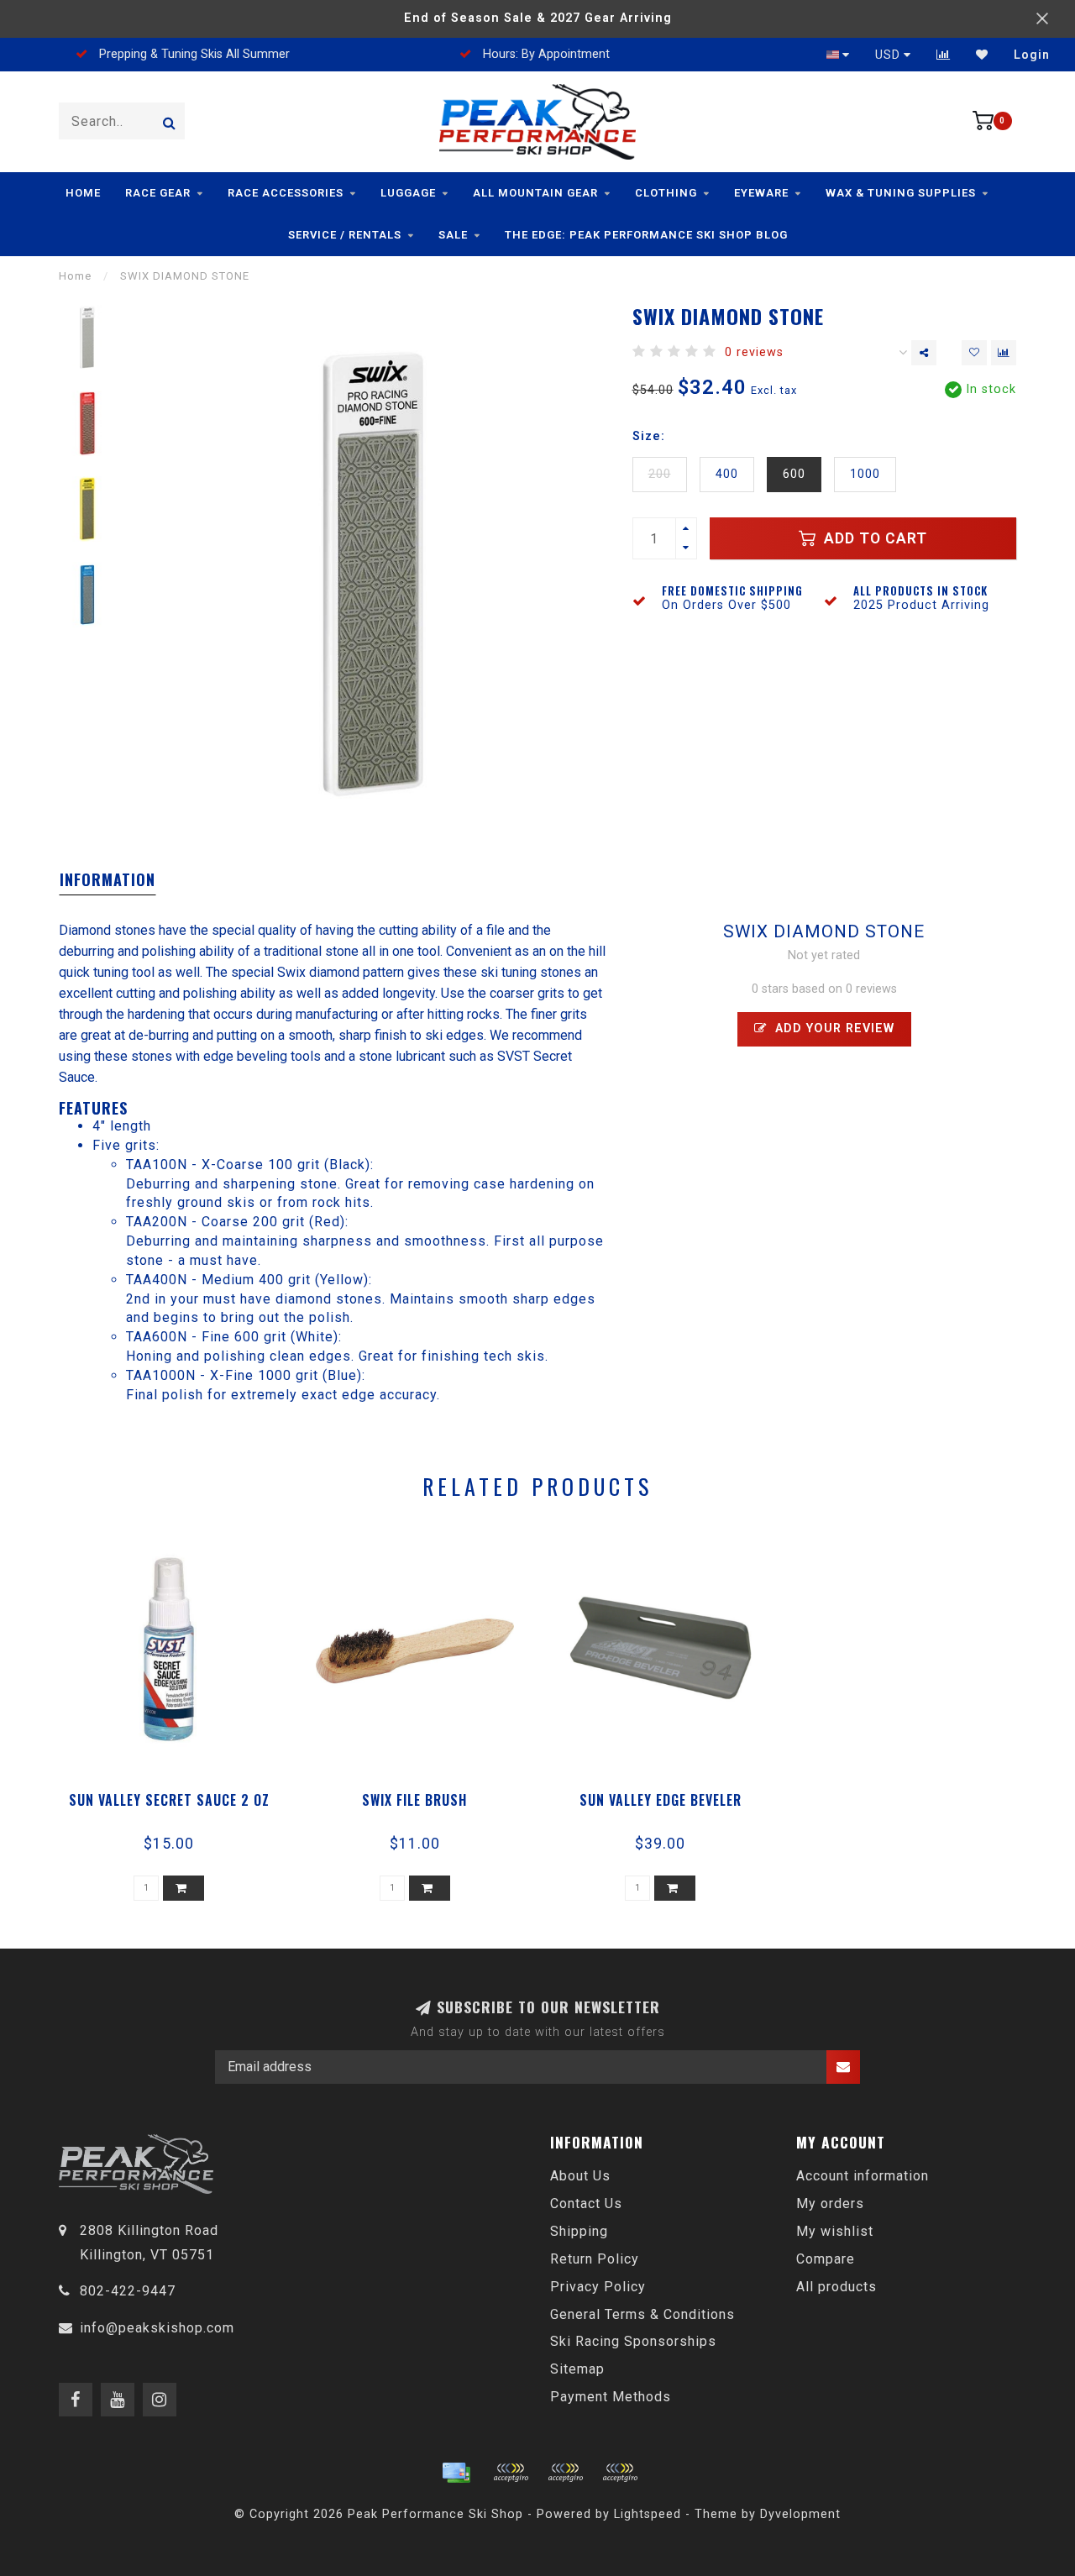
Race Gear (158, 193)
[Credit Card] (456, 2473)
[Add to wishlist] (974, 353)
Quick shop (177, 1794)
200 (660, 474)
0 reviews (754, 352)
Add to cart (873, 538)
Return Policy (595, 2259)
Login (1032, 55)
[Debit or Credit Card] (511, 2473)
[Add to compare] (1004, 353)
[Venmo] (620, 2473)
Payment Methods (611, 2397)
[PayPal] (565, 2473)
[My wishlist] (982, 55)
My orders (830, 2204)
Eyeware (761, 193)
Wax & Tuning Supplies (901, 193)
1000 (865, 474)
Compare (826, 2259)
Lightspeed (648, 2514)
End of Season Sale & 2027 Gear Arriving (538, 18)
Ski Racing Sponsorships (633, 2341)
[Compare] (944, 55)
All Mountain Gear (535, 193)
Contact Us (586, 2204)
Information (107, 879)
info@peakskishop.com (157, 2328)
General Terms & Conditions (642, 2314)
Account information (863, 2176)
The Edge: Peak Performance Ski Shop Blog (646, 235)
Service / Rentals (345, 235)
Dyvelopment (800, 2514)
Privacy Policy (598, 2287)
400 (727, 474)
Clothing (666, 193)
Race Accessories (286, 193)
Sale (453, 235)
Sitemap (577, 2369)
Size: (649, 436)
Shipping (579, 2231)
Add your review (833, 1028)
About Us (580, 2176)
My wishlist (835, 2231)
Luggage (408, 193)
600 (794, 474)
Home (83, 193)
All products (836, 2287)
